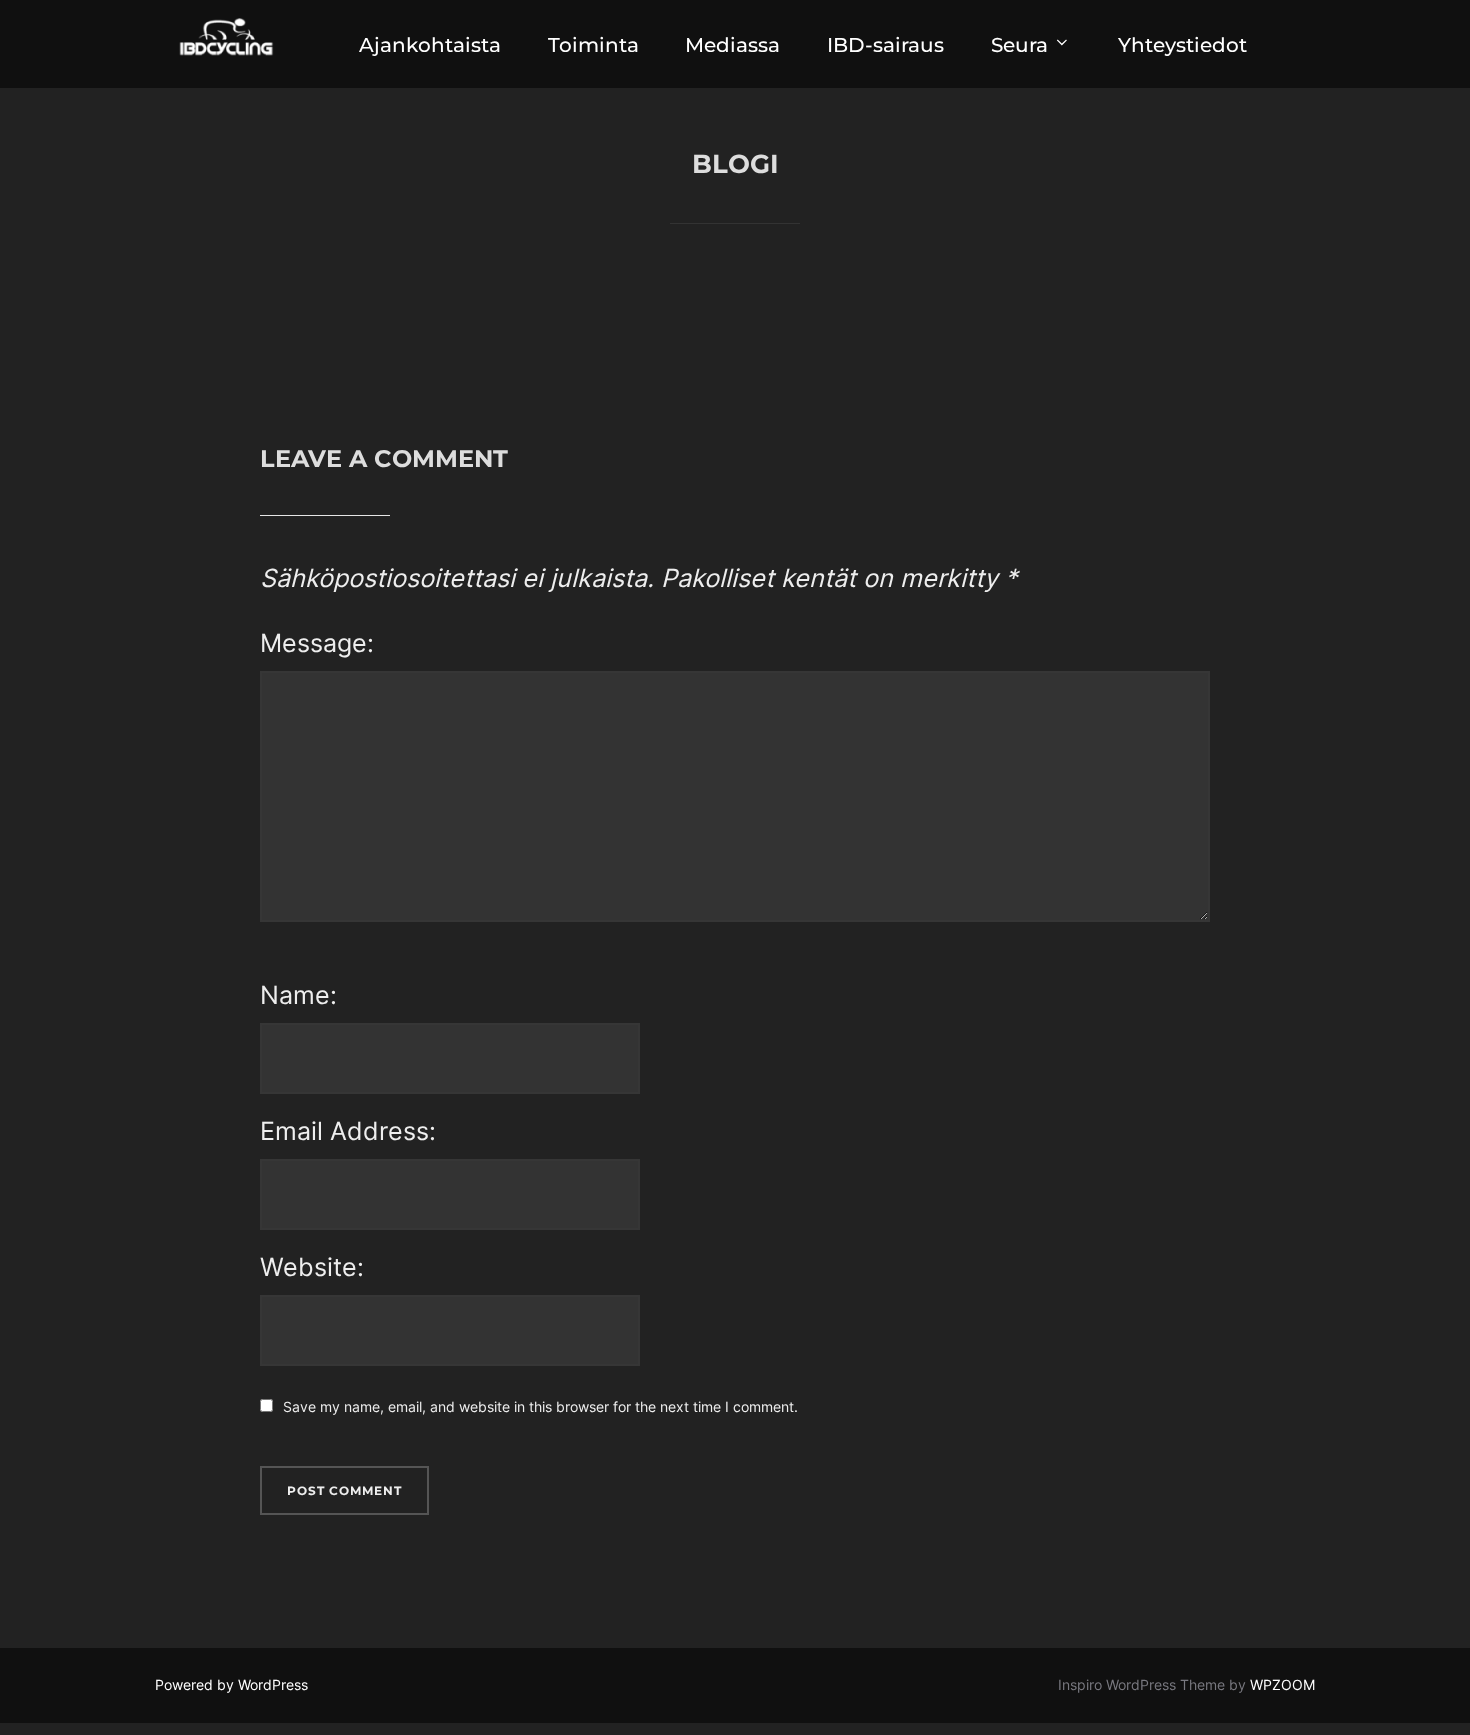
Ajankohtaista (430, 45)
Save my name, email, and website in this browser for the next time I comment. (540, 1406)
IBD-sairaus (885, 45)
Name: (298, 995)
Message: (317, 643)
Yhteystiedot (1182, 45)
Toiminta (593, 45)
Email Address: (348, 1131)
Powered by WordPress (231, 1684)
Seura (1019, 45)
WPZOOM (1282, 1684)
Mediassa (732, 45)
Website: (312, 1267)
